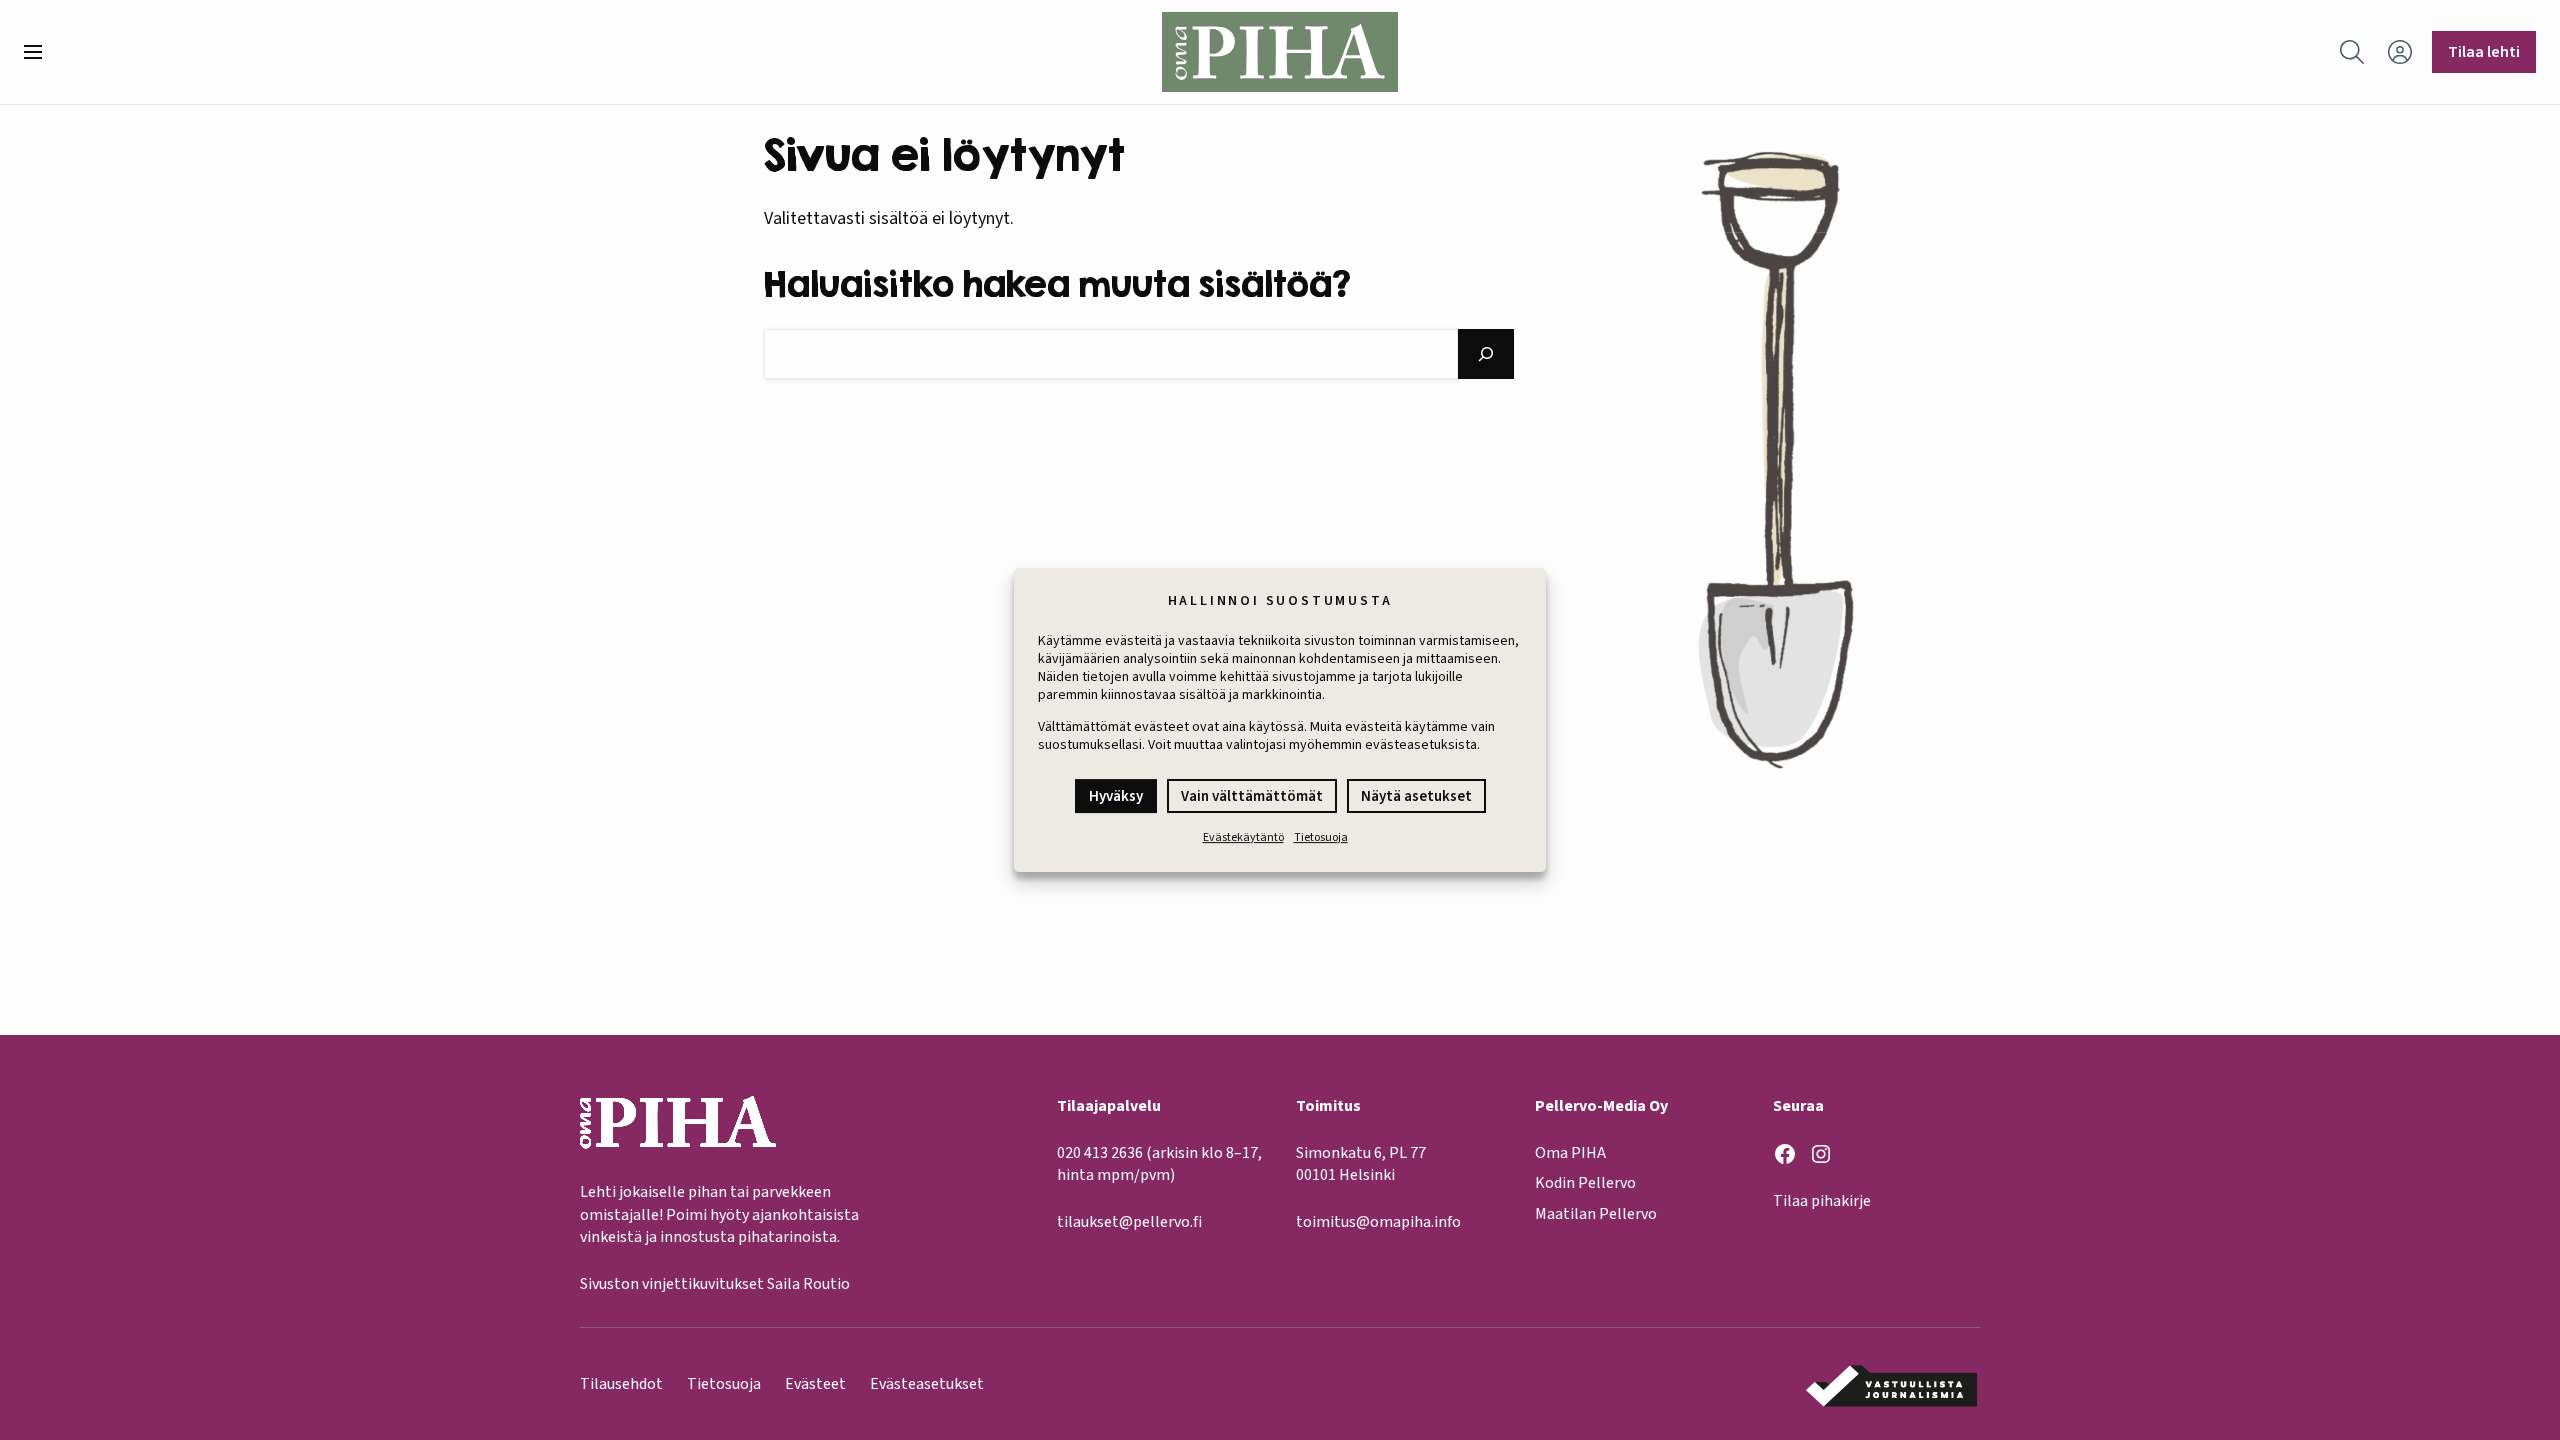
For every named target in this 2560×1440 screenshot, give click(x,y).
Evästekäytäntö (1243, 837)
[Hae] (1486, 354)
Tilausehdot (621, 1384)
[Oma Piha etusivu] (1280, 52)
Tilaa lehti (2484, 52)
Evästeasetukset (927, 1384)
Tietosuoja (1321, 837)
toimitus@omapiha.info (1378, 1222)
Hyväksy (1116, 796)
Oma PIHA (1570, 1153)
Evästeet (815, 1384)
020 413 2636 (1100, 1153)
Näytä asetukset (1416, 796)
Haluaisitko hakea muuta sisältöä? (1057, 283)
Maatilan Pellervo (1596, 1214)
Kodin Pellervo (1585, 1183)
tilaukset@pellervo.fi (1129, 1222)
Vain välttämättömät (1252, 796)
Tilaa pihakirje (1822, 1201)
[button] (41, 52)
